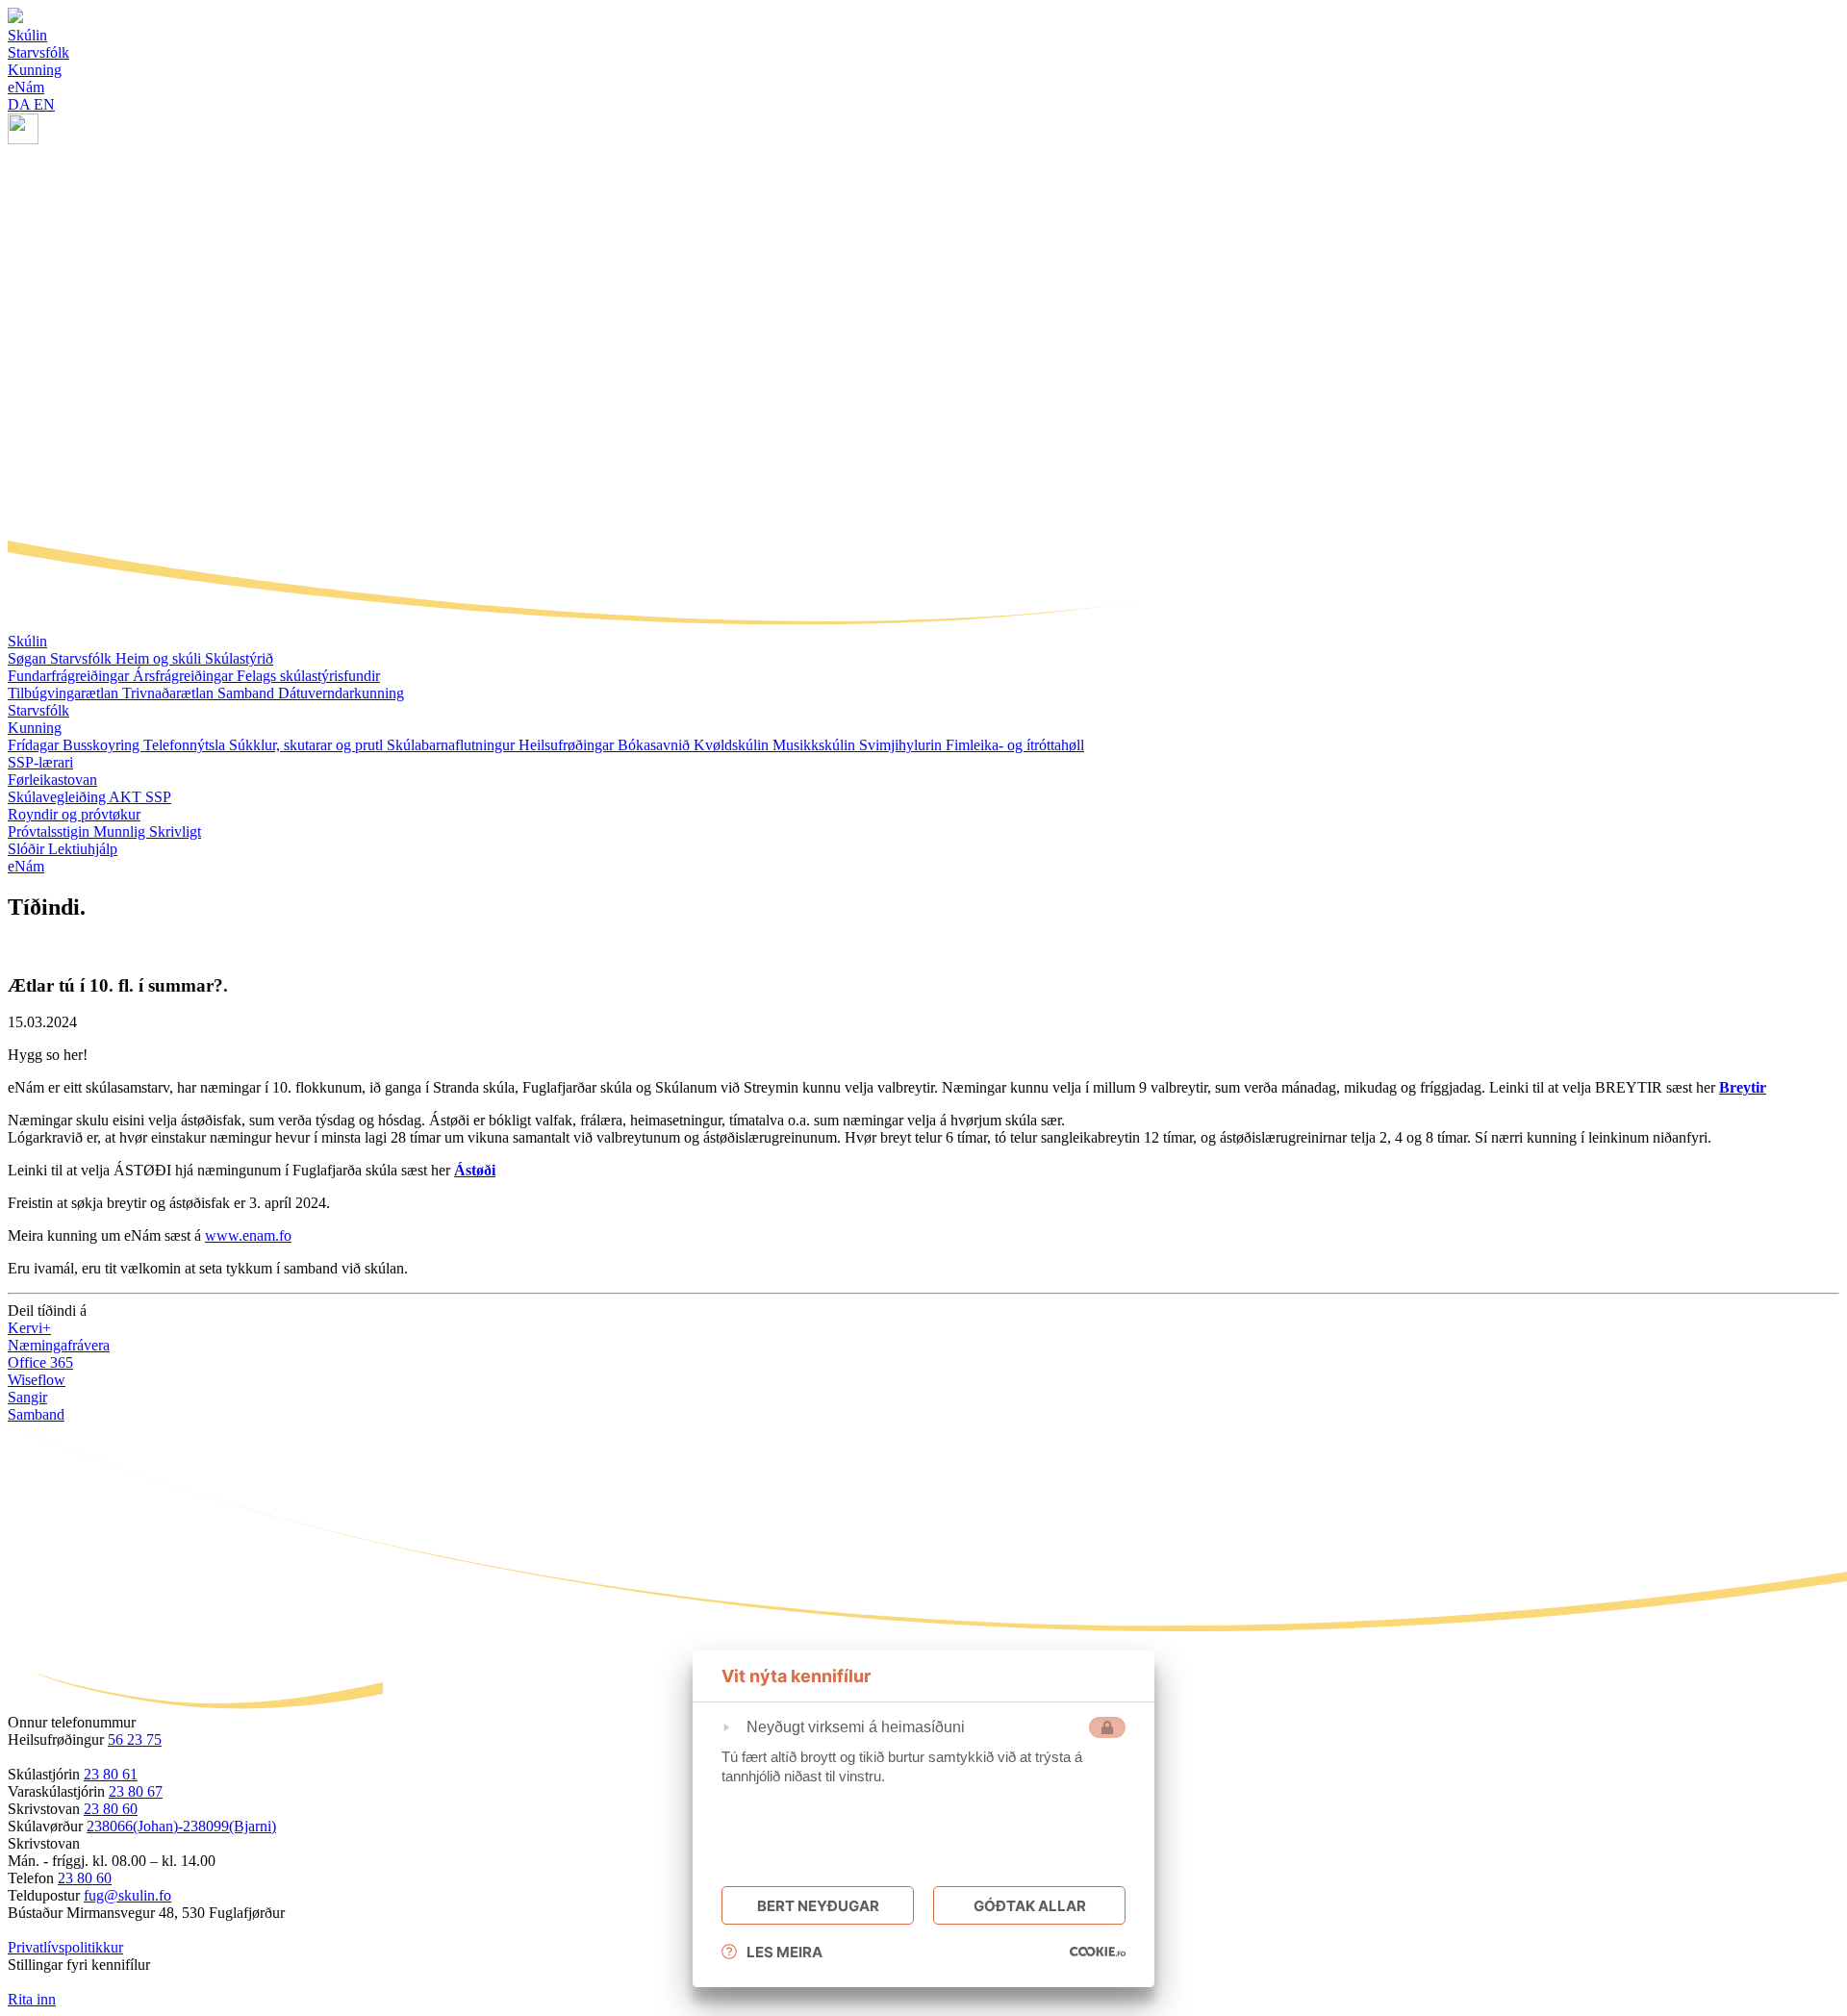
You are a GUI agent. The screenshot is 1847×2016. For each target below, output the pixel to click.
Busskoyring (103, 745)
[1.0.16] (1098, 1952)
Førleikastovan (52, 780)
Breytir (1743, 1087)
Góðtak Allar (1030, 1906)
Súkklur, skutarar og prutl (308, 745)
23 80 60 (111, 1809)
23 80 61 (111, 1774)
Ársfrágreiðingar (185, 676)
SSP (158, 797)
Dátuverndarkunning (341, 693)
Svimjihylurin (902, 745)
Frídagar (35, 745)
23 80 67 (136, 1791)
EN (44, 104)
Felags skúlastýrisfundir (308, 676)
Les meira (784, 1952)
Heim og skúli (160, 658)
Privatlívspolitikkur (65, 1947)
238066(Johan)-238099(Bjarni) (181, 1826)
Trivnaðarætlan (170, 693)
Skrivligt (175, 832)
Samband (248, 693)
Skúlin (27, 641)
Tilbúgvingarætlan (65, 693)
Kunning (35, 728)
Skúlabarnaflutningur (453, 745)
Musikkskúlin (816, 745)
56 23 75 (135, 1739)
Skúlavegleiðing (58, 797)
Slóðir (28, 849)
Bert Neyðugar (818, 1906)
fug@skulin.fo (127, 1895)
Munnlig (121, 832)
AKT (127, 797)
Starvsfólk (83, 658)
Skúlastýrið (239, 658)
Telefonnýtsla (186, 745)
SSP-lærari (40, 762)
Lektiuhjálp (83, 849)
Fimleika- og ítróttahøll (1015, 745)
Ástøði (475, 1170)
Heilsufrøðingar (568, 745)
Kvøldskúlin (733, 745)
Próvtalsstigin (51, 832)
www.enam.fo (248, 1235)
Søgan (29, 658)
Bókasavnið (656, 745)
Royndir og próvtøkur (74, 814)
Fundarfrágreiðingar (70, 676)
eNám (26, 866)
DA (21, 104)
